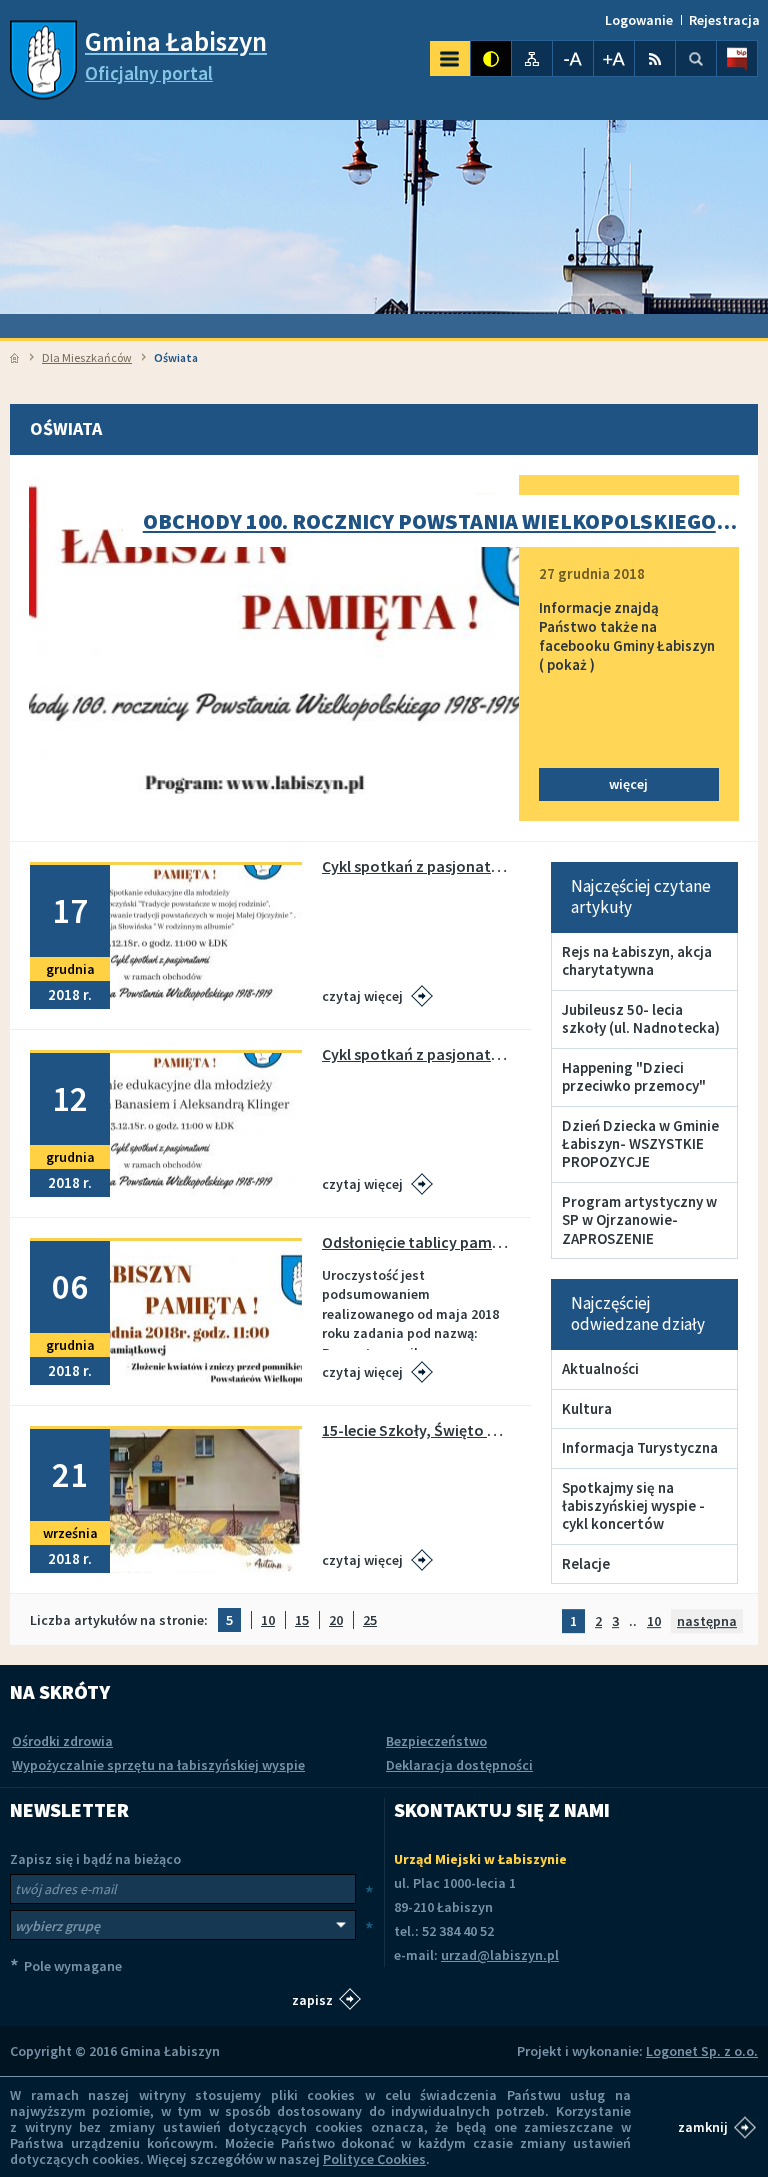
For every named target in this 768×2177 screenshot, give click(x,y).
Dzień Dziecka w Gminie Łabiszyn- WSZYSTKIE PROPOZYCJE (640, 1144)
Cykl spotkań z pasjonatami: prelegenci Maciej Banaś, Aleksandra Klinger (416, 1054)
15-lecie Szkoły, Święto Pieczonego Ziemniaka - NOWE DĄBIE (416, 1430)
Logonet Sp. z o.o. (702, 2051)
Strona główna (14, 358)
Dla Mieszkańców (87, 357)
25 (370, 1621)
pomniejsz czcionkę (573, 58)
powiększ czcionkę (614, 58)
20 (336, 1621)
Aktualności (600, 1368)
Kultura (587, 1408)
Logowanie (639, 20)
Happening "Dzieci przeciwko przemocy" (634, 1076)
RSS (655, 58)
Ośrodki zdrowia (62, 1741)
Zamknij (703, 2127)
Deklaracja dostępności (459, 1765)
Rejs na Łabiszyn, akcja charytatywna (637, 960)
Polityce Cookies (374, 2159)
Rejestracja (724, 20)
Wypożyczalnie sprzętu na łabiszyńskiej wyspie (158, 1765)
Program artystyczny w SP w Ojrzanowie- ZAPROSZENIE (639, 1220)
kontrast (491, 58)
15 (302, 1621)
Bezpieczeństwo (436, 1741)
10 (268, 1621)
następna (707, 1621)
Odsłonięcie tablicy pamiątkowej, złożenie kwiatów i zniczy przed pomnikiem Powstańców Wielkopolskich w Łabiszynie (416, 1242)
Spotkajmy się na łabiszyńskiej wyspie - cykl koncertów (633, 1506)
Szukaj (696, 58)
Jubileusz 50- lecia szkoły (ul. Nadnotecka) (641, 1018)
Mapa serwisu (532, 58)
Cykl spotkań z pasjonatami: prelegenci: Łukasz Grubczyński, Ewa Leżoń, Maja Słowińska (416, 866)
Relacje (586, 1563)
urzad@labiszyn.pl (500, 1955)
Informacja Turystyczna (640, 1447)
